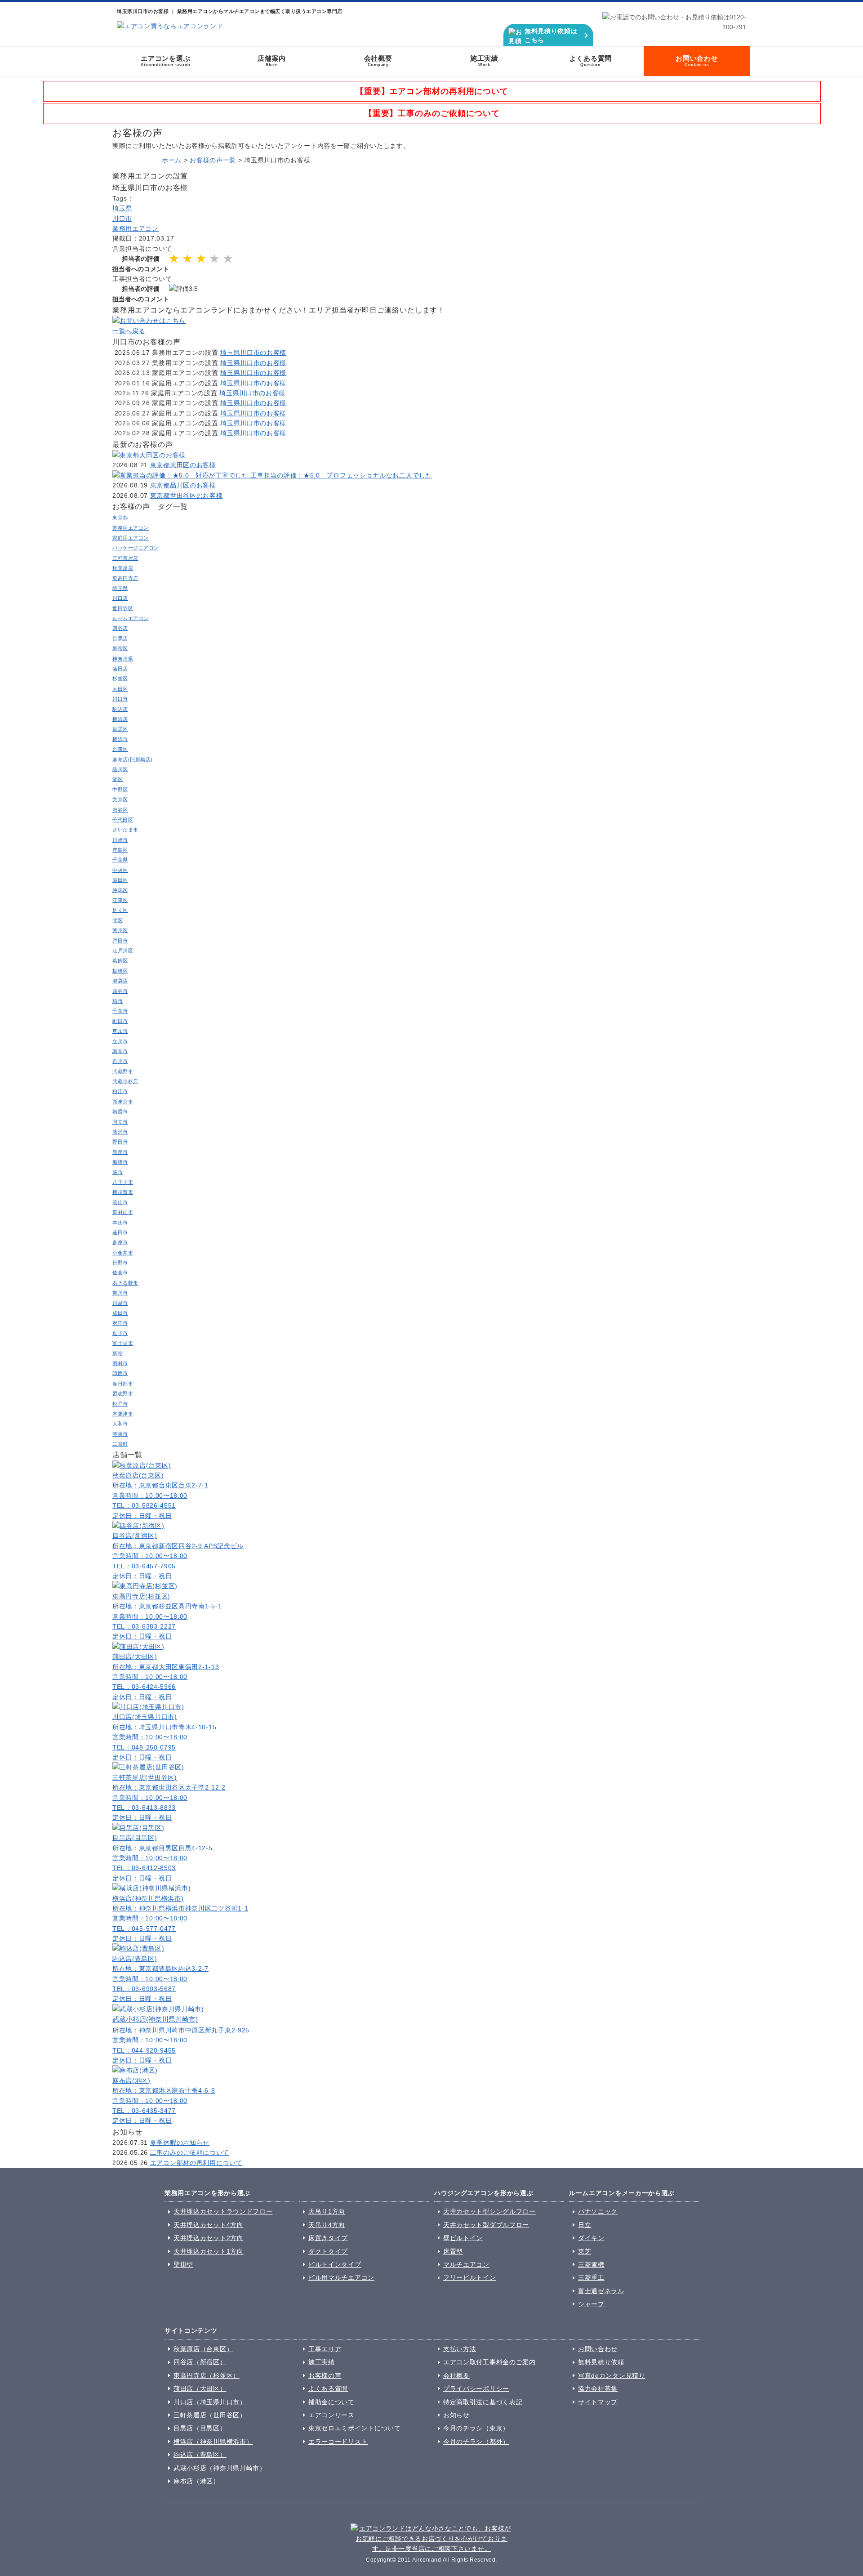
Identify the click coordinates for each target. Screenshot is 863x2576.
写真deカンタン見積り (612, 2375)
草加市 (120, 1031)
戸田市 (120, 941)
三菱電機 (591, 2264)
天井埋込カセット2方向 (209, 2238)
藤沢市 (120, 1132)
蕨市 (118, 1172)
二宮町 (120, 1444)
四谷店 (120, 628)
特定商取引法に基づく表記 (483, 2402)
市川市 (120, 1061)
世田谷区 (123, 608)
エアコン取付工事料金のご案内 (489, 2362)
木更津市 (123, 1414)
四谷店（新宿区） (200, 2362)
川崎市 (120, 840)
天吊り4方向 (327, 2225)
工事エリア (325, 2349)
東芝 (585, 2251)
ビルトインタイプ (335, 2264)
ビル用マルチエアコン (341, 2277)
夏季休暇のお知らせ (180, 2143)
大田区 (120, 689)
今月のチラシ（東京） (476, 2428)
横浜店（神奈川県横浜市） (213, 2442)
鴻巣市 (120, 1434)
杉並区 (120, 679)
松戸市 (120, 1404)
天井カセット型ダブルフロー (486, 2225)
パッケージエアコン (136, 548)
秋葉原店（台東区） (203, 2349)
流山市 (120, 1202)
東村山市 (123, 1212)
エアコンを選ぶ (166, 61)
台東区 (120, 749)
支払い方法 (460, 2349)
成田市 (120, 1313)
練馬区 (120, 890)
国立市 (120, 1122)
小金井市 (123, 1253)
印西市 (120, 1373)
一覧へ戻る (129, 331)
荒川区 (120, 930)
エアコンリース (331, 2415)
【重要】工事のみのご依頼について (432, 113)
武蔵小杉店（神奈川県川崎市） (220, 2468)
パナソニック (598, 2211)
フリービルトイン (470, 2277)
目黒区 (120, 729)
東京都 (120, 518)
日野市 (120, 1263)
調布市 (120, 1051)
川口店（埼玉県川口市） (210, 2402)
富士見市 (123, 1343)
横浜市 (120, 739)
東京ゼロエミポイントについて (355, 2428)
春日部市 (123, 1384)
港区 (118, 779)
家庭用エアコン (131, 538)
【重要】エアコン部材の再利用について (432, 91)
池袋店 (120, 981)
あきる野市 (125, 1283)
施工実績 (484, 61)
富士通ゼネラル (601, 2291)
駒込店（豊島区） (200, 2455)
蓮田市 (120, 1232)
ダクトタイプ (328, 2251)
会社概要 (378, 61)
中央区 (120, 870)
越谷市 (120, 991)
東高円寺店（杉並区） (207, 2375)
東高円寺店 (125, 578)
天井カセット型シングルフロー (489, 2211)
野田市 (120, 1142)
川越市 (120, 1303)
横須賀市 (123, 1192)
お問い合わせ (697, 61)
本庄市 (120, 1223)
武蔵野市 (123, 1071)
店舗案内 (272, 61)
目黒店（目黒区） (200, 2428)
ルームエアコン (131, 618)
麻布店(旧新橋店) (133, 759)
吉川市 (120, 1293)
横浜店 (120, 719)
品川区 (120, 769)
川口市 (122, 219)
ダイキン (591, 2238)
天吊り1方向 (327, 2211)
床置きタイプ (328, 2238)
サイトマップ (598, 2402)
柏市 (118, 1001)
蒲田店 (120, 669)
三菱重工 (591, 2277)
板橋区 (120, 971)
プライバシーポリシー (476, 2388)
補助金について (331, 2402)
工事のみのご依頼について (190, 2152)
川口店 (120, 598)
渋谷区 (120, 810)
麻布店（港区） (197, 2481)
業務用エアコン (136, 228)
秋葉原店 (123, 568)
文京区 (120, 799)
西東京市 (123, 1102)
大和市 (120, 1424)
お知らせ (456, 2415)
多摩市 (120, 1242)
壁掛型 (183, 2264)
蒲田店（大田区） (200, 2388)
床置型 (453, 2251)
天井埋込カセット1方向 (209, 2251)
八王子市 (123, 1182)
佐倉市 (120, 1272)
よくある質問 (591, 61)
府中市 (120, 1323)
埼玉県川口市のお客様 (253, 353)
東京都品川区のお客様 (183, 485)
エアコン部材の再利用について (196, 2163)
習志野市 (123, 1393)
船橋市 (120, 1162)
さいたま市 (125, 830)
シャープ (591, 2304)
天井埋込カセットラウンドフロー (223, 2211)
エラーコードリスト (338, 2442)
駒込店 (120, 709)
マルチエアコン (466, 2264)
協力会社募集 (598, 2388)
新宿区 (120, 648)
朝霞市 (120, 1112)
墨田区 (120, 880)
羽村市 (120, 1363)
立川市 (120, 1041)
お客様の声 (325, 2375)
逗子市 (120, 1333)
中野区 (120, 790)
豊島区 (120, 850)
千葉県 (120, 860)
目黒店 (120, 638)
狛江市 (120, 1091)
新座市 (120, 1152)
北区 (118, 920)
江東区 (120, 900)
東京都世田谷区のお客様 (187, 496)
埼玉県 (122, 208)
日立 (585, 2225)
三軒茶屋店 (125, 558)
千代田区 (123, 820)
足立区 (120, 910)
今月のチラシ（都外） (476, 2442)
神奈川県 (123, 659)
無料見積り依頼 (601, 2362)
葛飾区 (120, 960)
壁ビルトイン (463, 2238)
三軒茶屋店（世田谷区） (210, 2415)
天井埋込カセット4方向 (209, 2225)
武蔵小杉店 (125, 1081)
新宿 (118, 1353)
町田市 (120, 1021)
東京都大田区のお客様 (183, 465)
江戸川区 (123, 951)
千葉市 (120, 1011)
